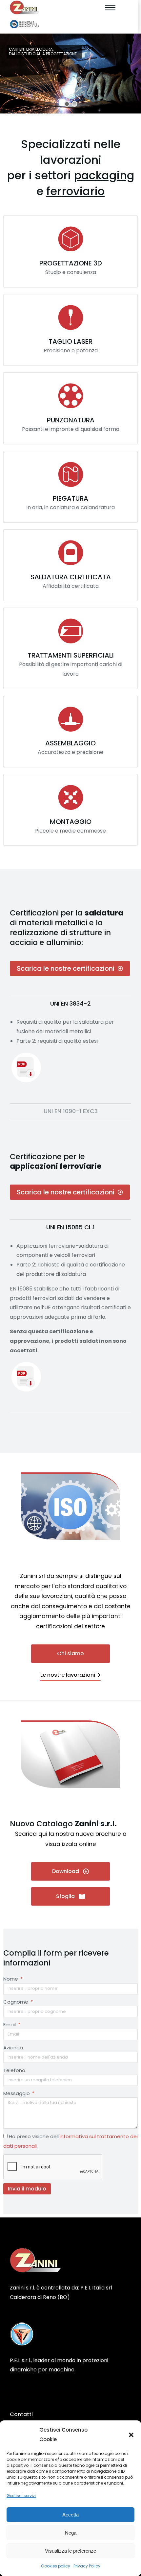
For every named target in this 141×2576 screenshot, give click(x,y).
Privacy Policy (87, 2566)
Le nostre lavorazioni (68, 1675)
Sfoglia (65, 1896)
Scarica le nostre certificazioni (66, 968)
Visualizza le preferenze (70, 2551)
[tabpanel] (70, 1054)
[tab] (70, 1003)
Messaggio (17, 2093)
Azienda (13, 2048)
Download (66, 1871)
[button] (131, 2435)
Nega (71, 2533)
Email (10, 2025)
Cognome (16, 2002)
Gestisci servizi (21, 2496)
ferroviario (75, 191)
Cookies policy (56, 2566)
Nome (11, 1979)
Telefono (14, 2070)
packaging (104, 175)
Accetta (70, 2515)
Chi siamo (70, 1653)
